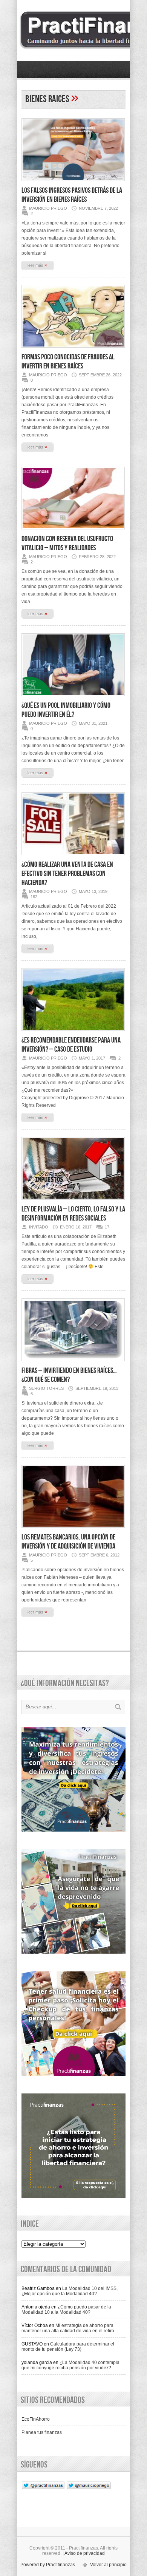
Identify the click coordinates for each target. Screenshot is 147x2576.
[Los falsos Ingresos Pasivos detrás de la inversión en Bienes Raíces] (73, 183)
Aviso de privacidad (85, 2553)
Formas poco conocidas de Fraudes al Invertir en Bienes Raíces (68, 362)
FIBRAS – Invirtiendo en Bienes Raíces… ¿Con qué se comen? (69, 1375)
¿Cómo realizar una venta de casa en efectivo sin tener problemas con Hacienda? (67, 874)
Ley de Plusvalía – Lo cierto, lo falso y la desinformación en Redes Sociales (73, 1214)
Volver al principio (108, 2565)
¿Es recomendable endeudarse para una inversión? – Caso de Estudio (71, 1045)
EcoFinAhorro (36, 2419)
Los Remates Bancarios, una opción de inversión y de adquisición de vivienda (68, 1542)
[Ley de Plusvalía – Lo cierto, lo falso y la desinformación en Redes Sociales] (73, 1202)
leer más (38, 265)
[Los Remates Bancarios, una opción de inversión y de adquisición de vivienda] (73, 1530)
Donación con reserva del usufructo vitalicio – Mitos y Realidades (67, 543)
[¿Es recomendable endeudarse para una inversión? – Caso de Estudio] (73, 1033)
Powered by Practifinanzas (48, 2565)
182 (34, 897)
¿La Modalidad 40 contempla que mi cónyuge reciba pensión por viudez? (70, 2365)
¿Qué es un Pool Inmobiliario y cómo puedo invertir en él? (66, 710)
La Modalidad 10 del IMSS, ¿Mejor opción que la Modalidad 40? (70, 2291)
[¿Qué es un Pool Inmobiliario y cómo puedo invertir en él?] (73, 698)
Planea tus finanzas (42, 2432)
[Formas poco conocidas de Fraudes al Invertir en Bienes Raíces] (73, 350)
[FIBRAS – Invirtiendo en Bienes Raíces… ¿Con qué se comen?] (73, 1363)
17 (107, 1227)
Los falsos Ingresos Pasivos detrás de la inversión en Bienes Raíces (72, 195)
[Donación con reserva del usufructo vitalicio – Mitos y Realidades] (73, 532)
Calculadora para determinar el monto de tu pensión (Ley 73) (68, 2347)
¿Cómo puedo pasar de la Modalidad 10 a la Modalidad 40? (66, 2310)
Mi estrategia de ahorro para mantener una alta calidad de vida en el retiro (68, 2328)
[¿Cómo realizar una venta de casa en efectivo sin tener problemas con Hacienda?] (73, 857)
